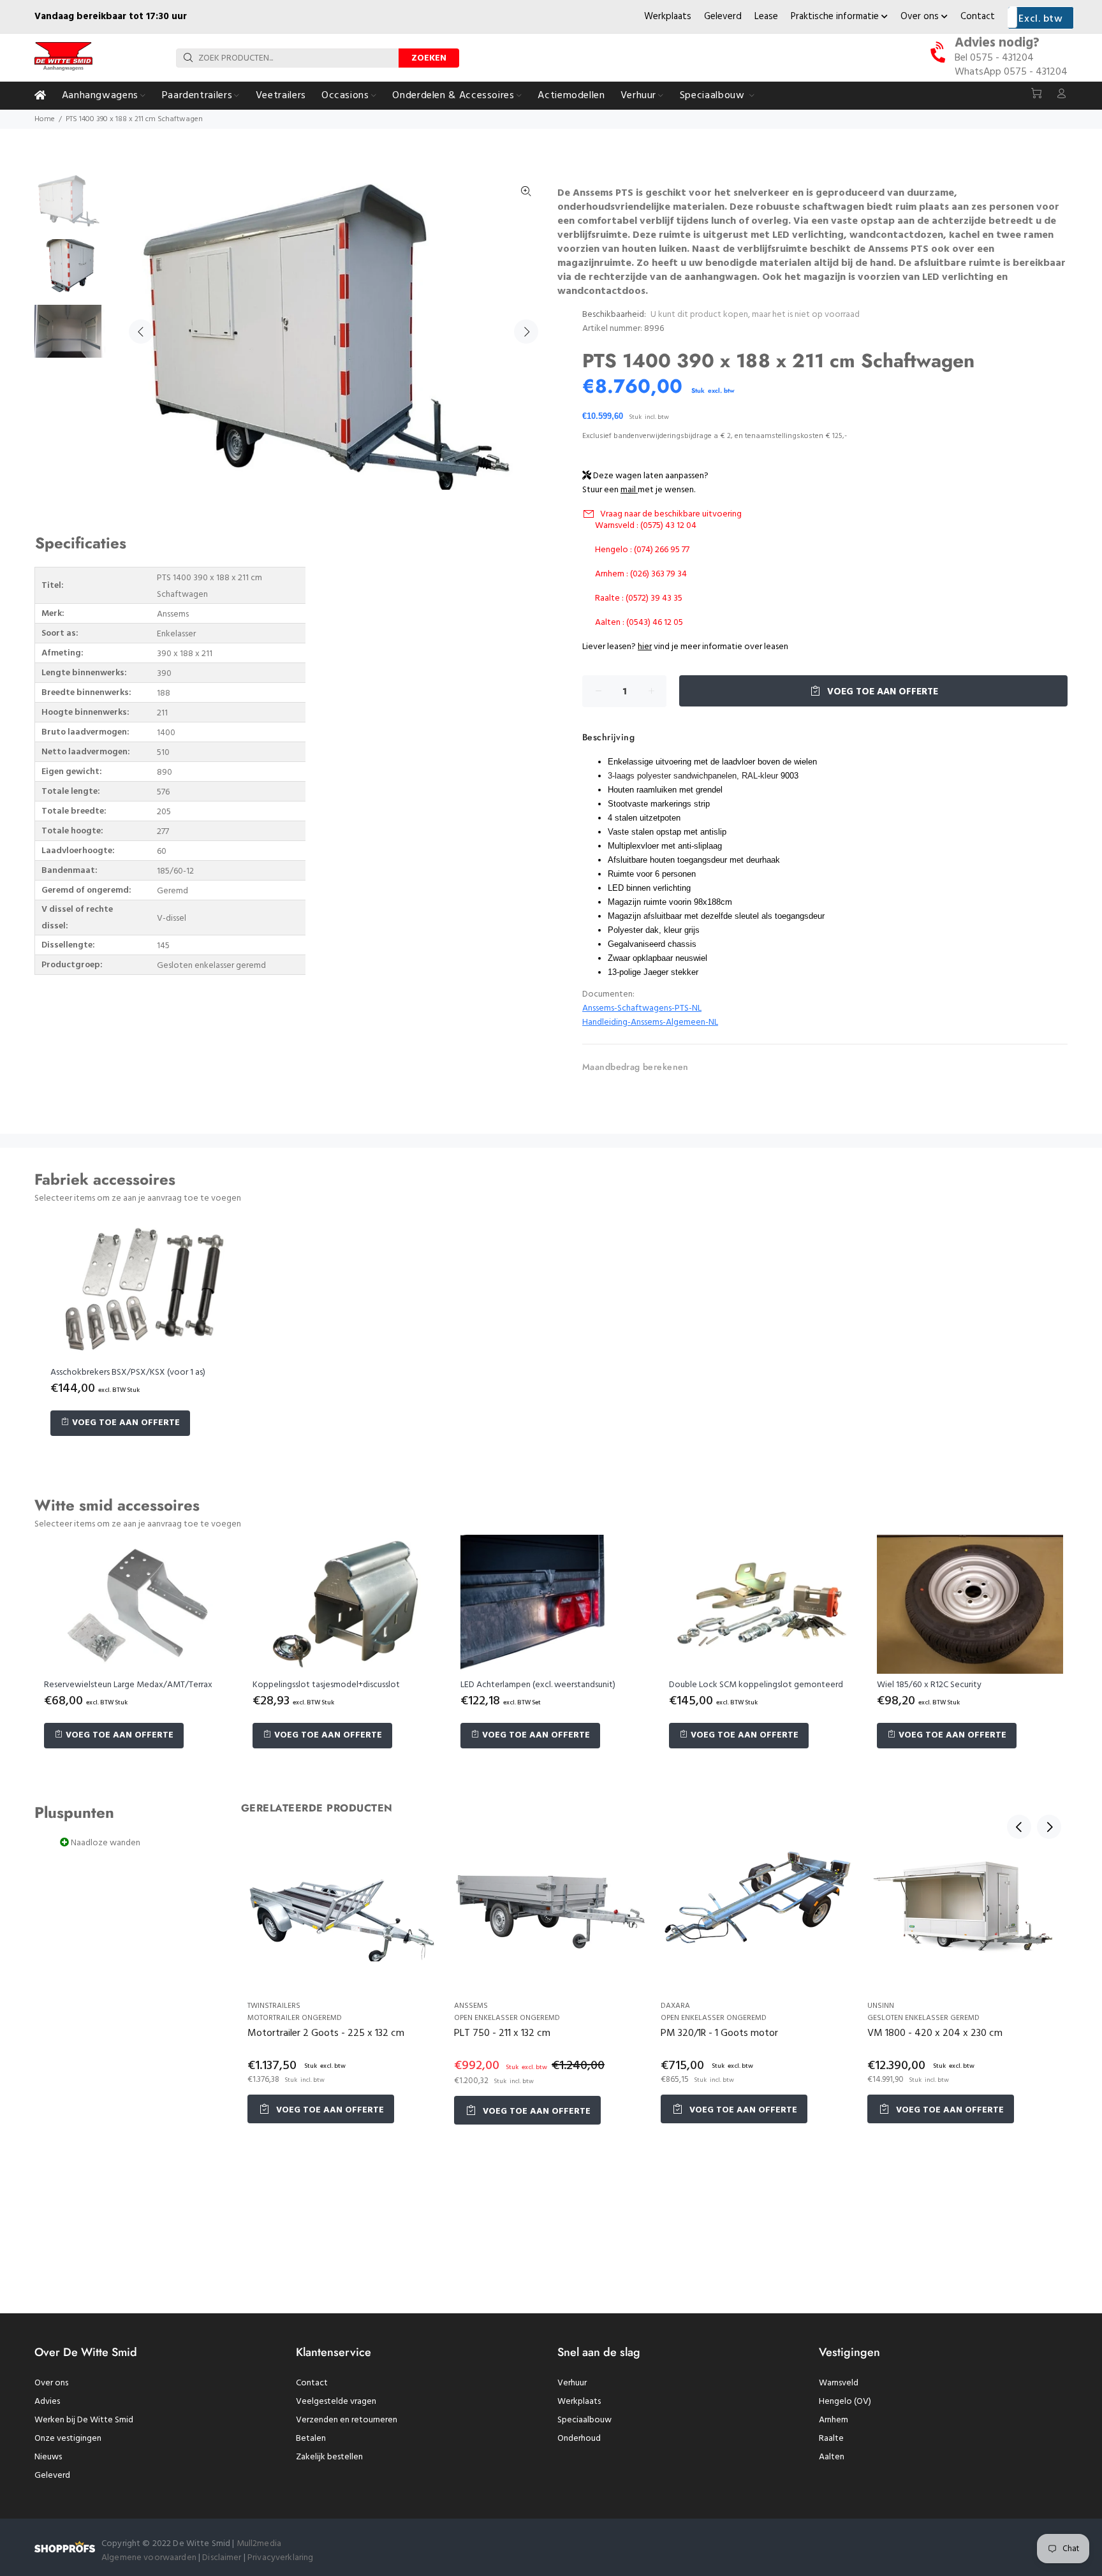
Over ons (921, 17)
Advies (47, 2402)
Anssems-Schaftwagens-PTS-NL (642, 1008)
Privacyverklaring (280, 2558)
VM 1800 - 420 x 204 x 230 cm (935, 2033)
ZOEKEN (429, 58)
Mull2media (259, 2544)
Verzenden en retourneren (347, 2420)
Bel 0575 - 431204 (994, 58)
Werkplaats (668, 17)
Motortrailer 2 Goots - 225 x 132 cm (326, 2033)
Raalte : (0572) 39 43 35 (639, 598)
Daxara (675, 2006)
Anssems (471, 2006)
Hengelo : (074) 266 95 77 (642, 550)
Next (526, 332)
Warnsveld (839, 2383)
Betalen (311, 2439)
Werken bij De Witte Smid (84, 2420)
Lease (766, 17)
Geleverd (723, 17)
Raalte (831, 2439)
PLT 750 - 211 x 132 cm (502, 2033)
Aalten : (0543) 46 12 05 (639, 623)
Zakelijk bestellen (329, 2457)
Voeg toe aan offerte (881, 692)
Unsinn (881, 2006)
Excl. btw (1040, 19)
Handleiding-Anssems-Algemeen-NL (650, 1022)
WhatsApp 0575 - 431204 (1011, 72)
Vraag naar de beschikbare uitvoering (671, 514)
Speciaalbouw (584, 2420)
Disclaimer (223, 2558)
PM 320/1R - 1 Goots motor (719, 2033)
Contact (978, 17)
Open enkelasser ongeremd (507, 2018)
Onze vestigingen (68, 2439)
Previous (141, 332)
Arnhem (834, 2420)
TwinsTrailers (274, 2006)
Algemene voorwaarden (149, 2558)
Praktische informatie (836, 17)
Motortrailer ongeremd (295, 2018)
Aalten (832, 2457)
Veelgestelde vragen (336, 2402)
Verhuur (572, 2383)
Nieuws (48, 2457)
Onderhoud (579, 2439)
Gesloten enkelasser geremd (923, 2018)
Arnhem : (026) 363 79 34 (641, 574)
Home (45, 119)
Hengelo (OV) (845, 2402)
